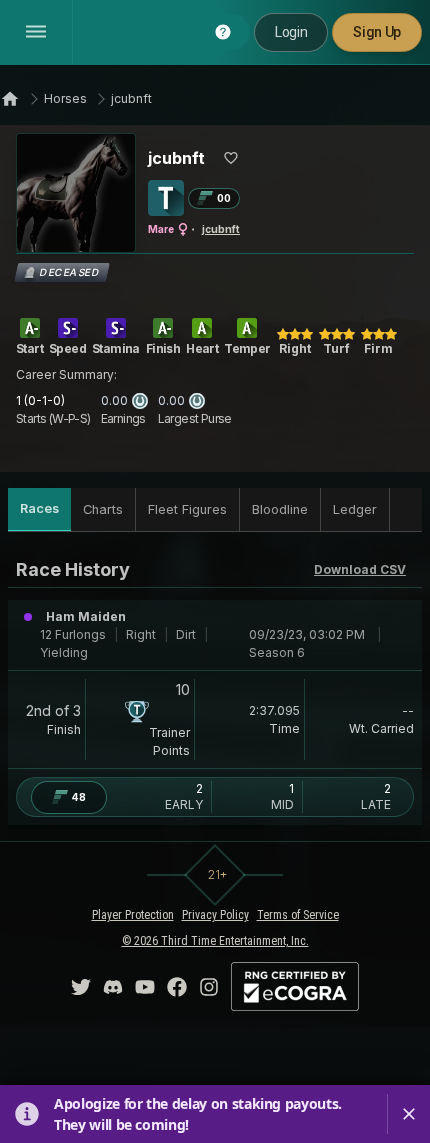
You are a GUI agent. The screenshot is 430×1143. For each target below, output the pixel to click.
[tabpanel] (215, 690)
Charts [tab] (103, 509)
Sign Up (377, 32)
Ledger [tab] (355, 509)
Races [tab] (39, 508)
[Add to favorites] (231, 158)
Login (291, 32)
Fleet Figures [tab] (187, 509)
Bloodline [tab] (280, 509)
